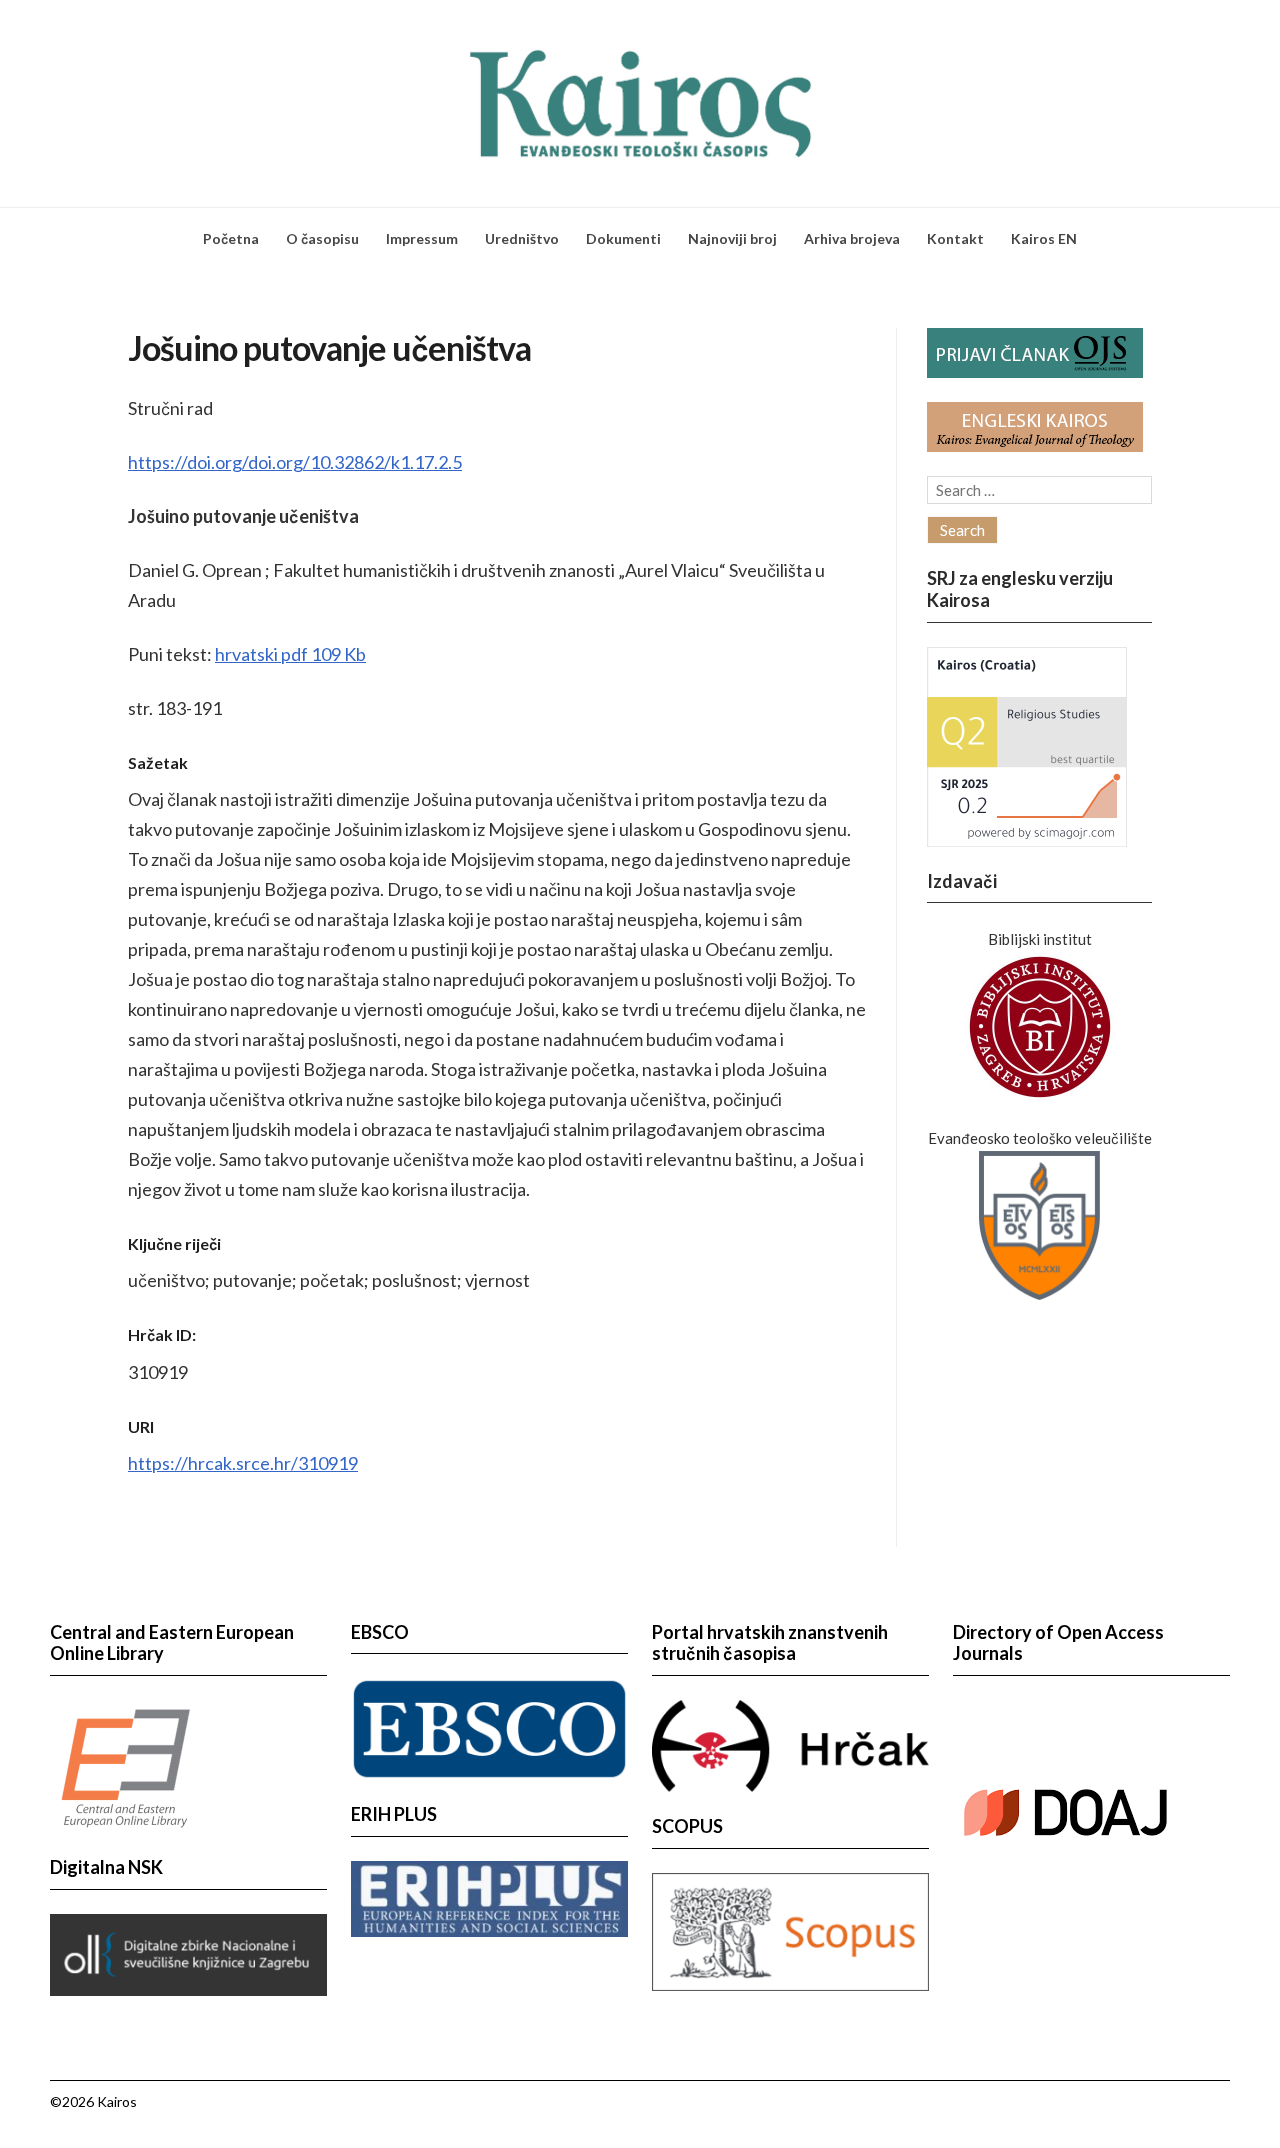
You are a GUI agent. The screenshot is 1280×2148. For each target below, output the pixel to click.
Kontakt (955, 238)
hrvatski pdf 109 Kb (290, 654)
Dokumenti (623, 238)
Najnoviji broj (732, 238)
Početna (231, 238)
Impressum (422, 238)
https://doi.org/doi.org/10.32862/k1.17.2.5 (295, 462)
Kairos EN (1044, 238)
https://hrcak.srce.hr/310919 (243, 1463)
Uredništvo (522, 238)
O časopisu (322, 238)
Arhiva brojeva (852, 238)
